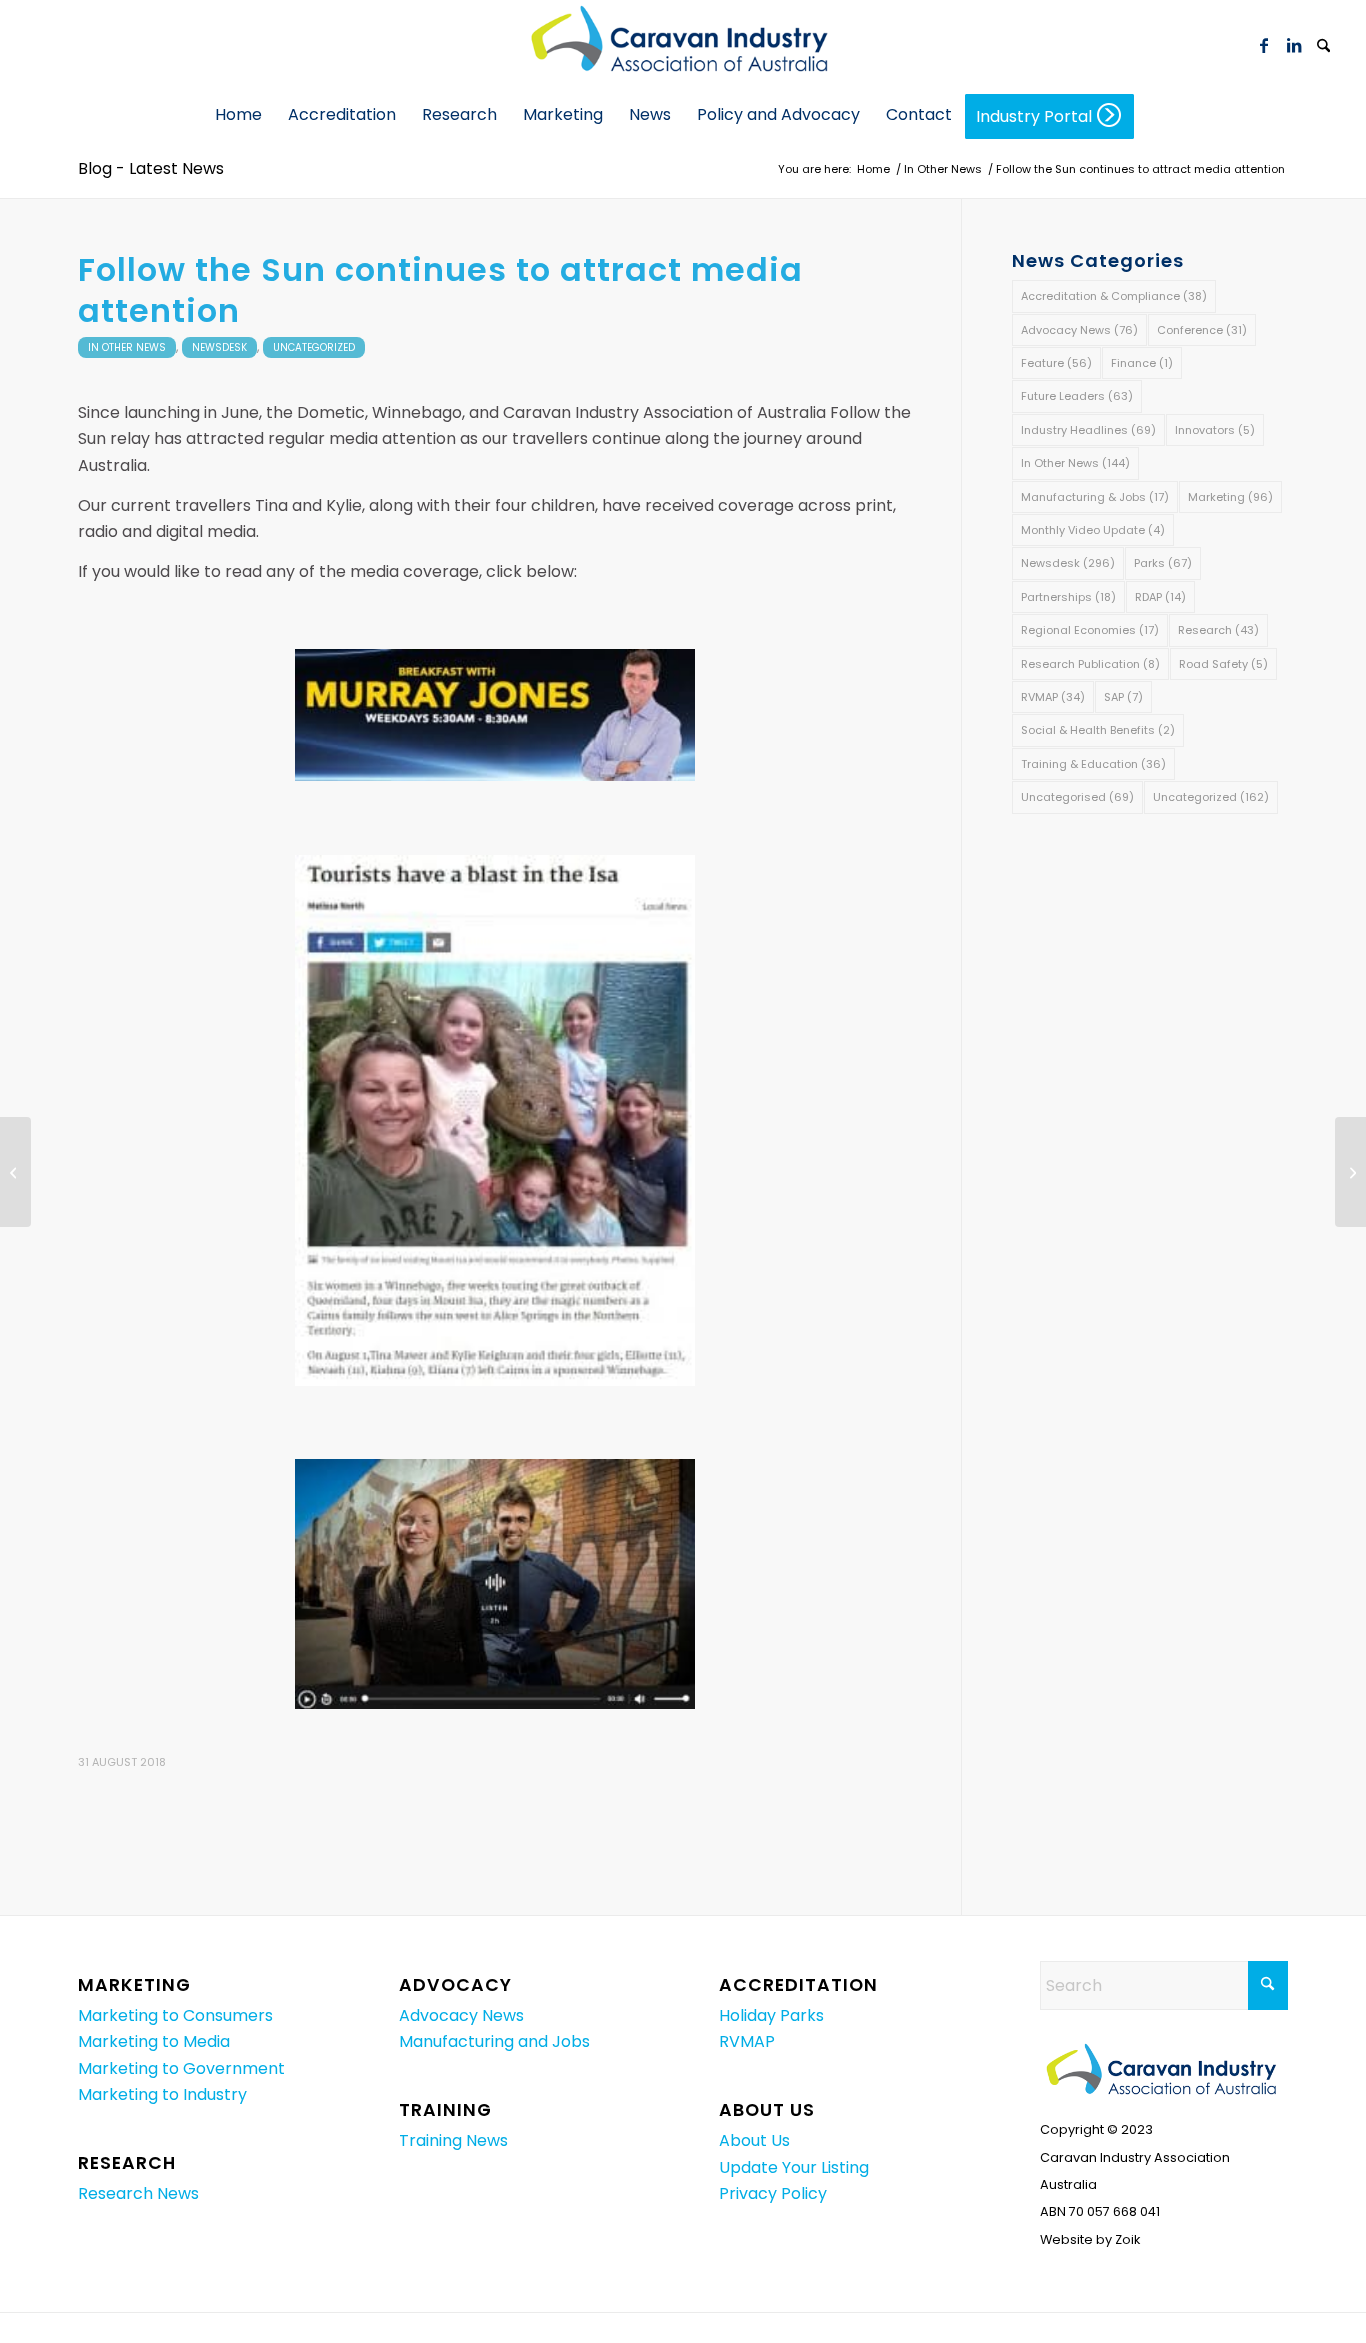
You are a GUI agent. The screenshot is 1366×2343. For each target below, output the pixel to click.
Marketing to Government (181, 2068)
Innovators (1215, 430)
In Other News (127, 347)
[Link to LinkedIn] (1294, 45)
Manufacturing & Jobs (1095, 497)
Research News (138, 2193)
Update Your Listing (794, 2167)
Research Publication (1090, 664)
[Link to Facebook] (1264, 45)
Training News (453, 2140)
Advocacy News (1079, 330)
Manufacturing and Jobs (494, 2041)
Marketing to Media (154, 2041)
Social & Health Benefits (1098, 730)
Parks (1163, 563)
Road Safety (1223, 664)
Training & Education (1093, 764)
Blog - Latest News (151, 168)
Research (1218, 630)
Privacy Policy (773, 2193)
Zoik (1127, 2239)
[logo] (683, 45)
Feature (1056, 363)
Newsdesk (219, 347)
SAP (1123, 697)
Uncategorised (1077, 797)
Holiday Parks (771, 2015)
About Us (754, 2140)
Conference (1202, 330)
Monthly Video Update (1093, 530)
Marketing (1230, 497)
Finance (1142, 363)
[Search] (1324, 47)
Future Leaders (1077, 396)
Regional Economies (1090, 630)
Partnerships (1068, 597)
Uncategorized (314, 347)
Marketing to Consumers (175, 2015)
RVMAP (1053, 697)
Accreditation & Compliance (1114, 296)
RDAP (1160, 597)
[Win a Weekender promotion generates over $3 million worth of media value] (15, 1172)
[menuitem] (1324, 45)
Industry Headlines (1088, 430)
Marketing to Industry (162, 2094)
